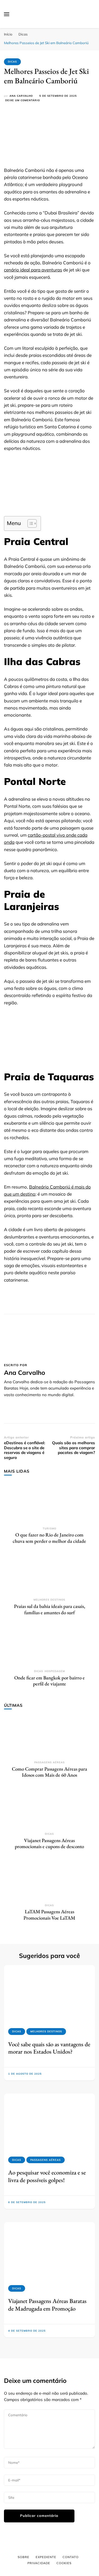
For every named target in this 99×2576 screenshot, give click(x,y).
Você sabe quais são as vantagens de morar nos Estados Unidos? (49, 2048)
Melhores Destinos (49, 1600)
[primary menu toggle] (7, 14)
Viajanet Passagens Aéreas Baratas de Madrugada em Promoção (47, 2305)
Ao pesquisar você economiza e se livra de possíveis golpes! (47, 2176)
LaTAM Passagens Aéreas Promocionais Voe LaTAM (49, 1915)
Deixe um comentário (23, 101)
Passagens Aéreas (49, 1762)
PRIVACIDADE (39, 2563)
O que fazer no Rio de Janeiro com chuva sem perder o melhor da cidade (49, 1538)
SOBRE (23, 2557)
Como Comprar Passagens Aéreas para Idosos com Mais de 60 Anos (49, 1772)
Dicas (12, 62)
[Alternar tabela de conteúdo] (29, 523)
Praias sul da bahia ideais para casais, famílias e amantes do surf (49, 1609)
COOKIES (64, 2563)
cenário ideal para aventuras (33, 270)
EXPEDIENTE (46, 2557)
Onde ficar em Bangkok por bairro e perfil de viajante (49, 1681)
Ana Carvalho (21, 96)
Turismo (49, 1528)
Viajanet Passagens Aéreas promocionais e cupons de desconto (49, 1844)
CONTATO (71, 2557)
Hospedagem (55, 1671)
